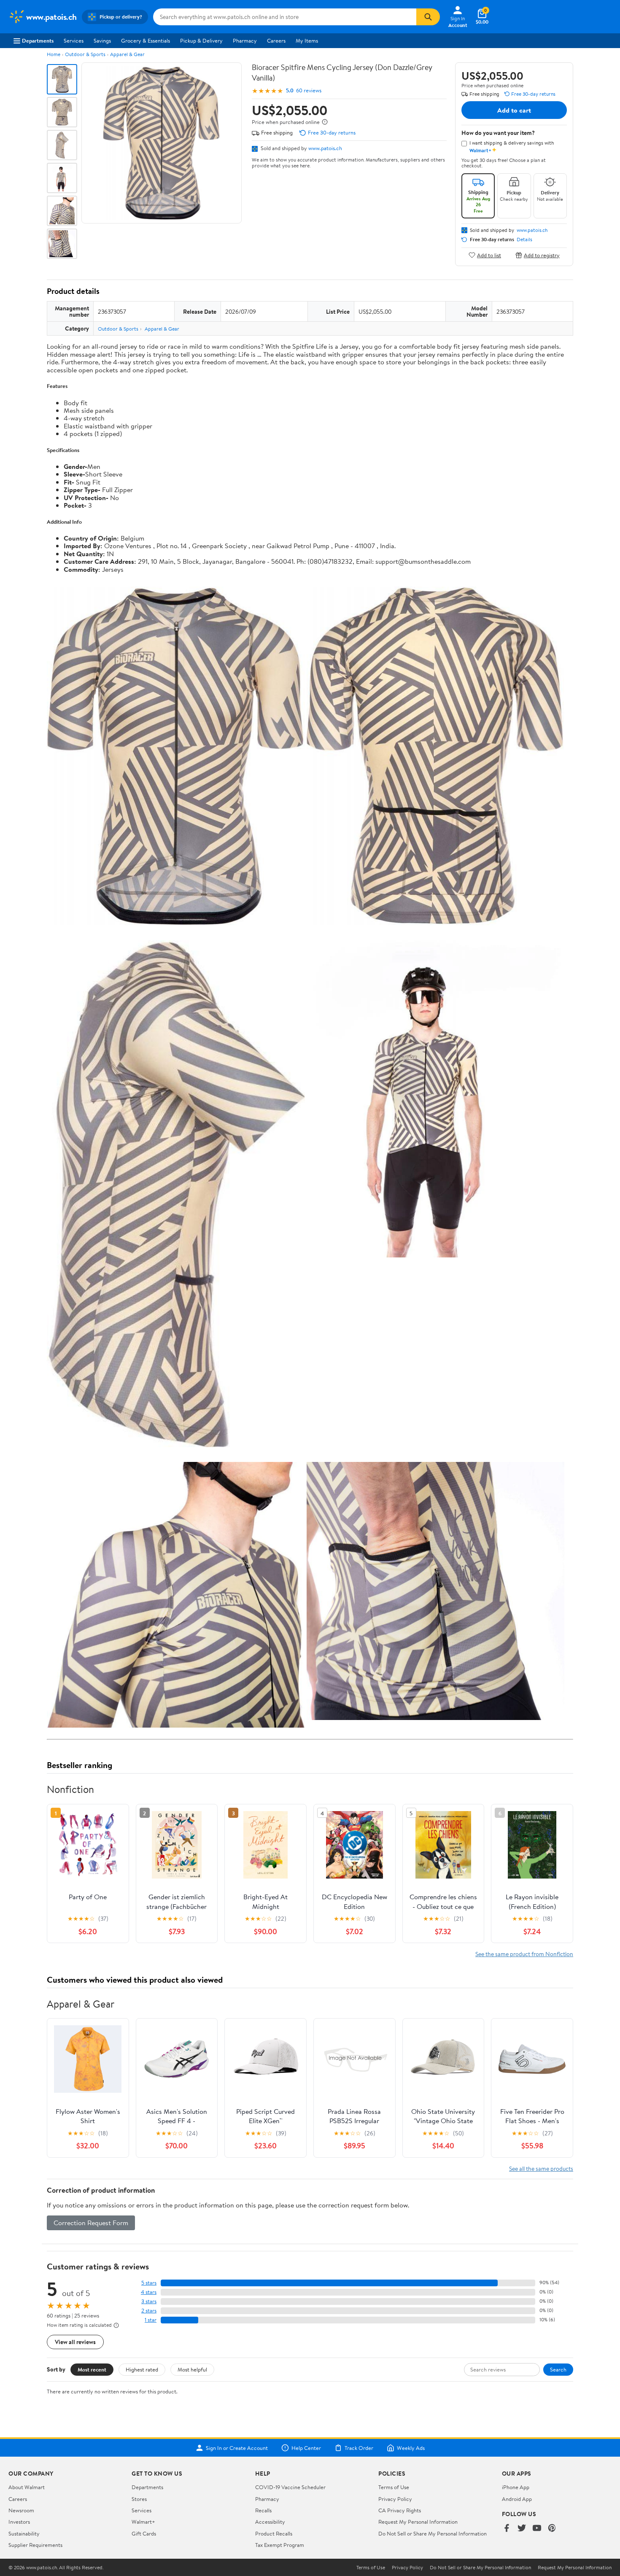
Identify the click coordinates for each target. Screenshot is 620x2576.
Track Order (359, 2448)
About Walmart (27, 2487)
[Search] (428, 17)
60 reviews (309, 90)
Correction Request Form (91, 2223)
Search (558, 2369)
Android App (517, 2499)
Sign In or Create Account (237, 2448)
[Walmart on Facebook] (507, 2529)
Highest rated (142, 2369)
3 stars (149, 2301)
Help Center (306, 2448)
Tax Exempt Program (280, 2545)
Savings (102, 40)
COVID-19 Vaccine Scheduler (290, 2487)
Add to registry (542, 255)
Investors (19, 2522)
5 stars (149, 2283)
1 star (151, 2320)
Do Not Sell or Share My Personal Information (433, 2533)
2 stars (149, 2311)
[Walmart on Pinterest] (552, 2529)
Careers (276, 40)
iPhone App (516, 2487)
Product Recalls (274, 2533)
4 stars (149, 2292)
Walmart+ (143, 2522)
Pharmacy (245, 40)
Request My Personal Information (418, 2522)
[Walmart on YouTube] (537, 2529)
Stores (139, 2499)
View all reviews (75, 2342)
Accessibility (270, 2522)
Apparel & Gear (127, 54)
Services (74, 40)
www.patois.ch (325, 148)
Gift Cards (144, 2533)
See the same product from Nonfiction (524, 1954)
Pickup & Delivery (201, 40)
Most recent (92, 2369)
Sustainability (24, 2533)
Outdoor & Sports (85, 54)
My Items (307, 40)
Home (54, 54)
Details (524, 240)
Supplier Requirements (35, 2545)
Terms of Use (394, 2487)
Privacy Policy (395, 2499)
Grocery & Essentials (146, 40)
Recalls (263, 2510)
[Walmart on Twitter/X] (522, 2529)
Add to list (489, 255)
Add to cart (514, 110)
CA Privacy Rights (400, 2510)
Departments (38, 40)
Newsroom (21, 2510)
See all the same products (541, 2168)
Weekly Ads (411, 2448)
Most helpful (192, 2369)
